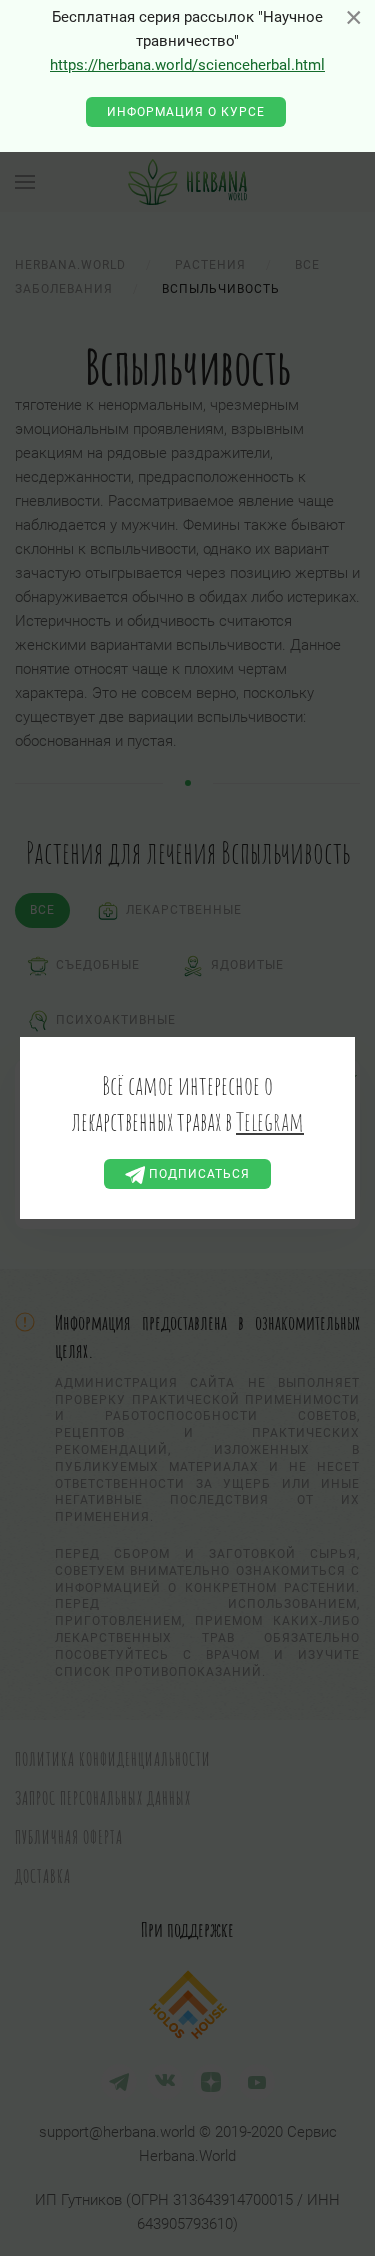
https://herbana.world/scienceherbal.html (187, 65)
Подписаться (197, 1174)
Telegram (270, 1121)
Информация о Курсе (186, 112)
